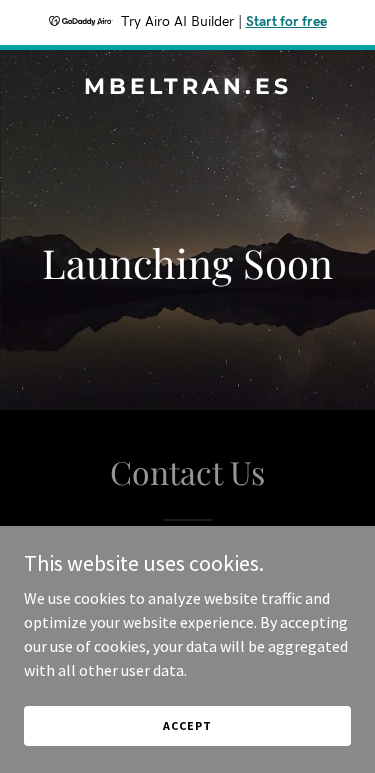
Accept (187, 725)
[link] (187, 88)
